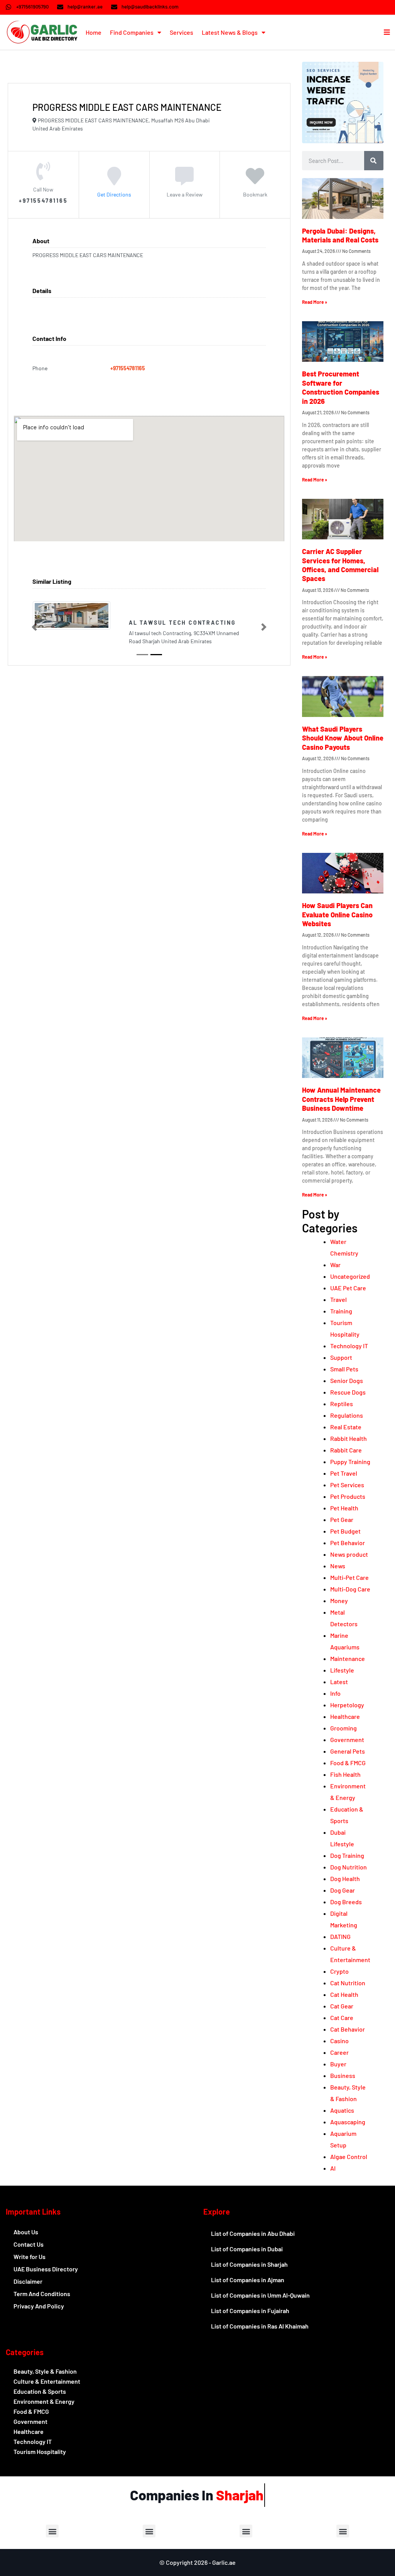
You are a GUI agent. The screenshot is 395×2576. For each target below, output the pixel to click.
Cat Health (344, 1994)
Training (341, 1311)
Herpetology (347, 1705)
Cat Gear (342, 2006)
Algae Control (349, 2157)
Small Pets (344, 1369)
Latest (339, 1682)
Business (343, 2075)
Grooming (344, 1728)
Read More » (315, 302)
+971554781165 (128, 368)
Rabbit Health (349, 1438)
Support (341, 1357)
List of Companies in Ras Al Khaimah (260, 2326)
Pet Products (348, 1496)
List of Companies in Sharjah (249, 2264)
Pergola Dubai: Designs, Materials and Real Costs (340, 235)
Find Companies (132, 32)
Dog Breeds (346, 1902)
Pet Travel (344, 1473)
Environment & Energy (44, 2401)
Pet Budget (345, 1531)
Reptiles (342, 1404)
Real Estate (346, 1427)
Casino (339, 2041)
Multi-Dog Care (350, 1589)
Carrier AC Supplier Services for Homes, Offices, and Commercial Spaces (340, 565)
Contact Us (29, 2244)
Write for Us (30, 2257)
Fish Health (345, 1774)
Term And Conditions (42, 2294)
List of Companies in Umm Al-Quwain (260, 2295)
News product (349, 1554)
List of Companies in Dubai (247, 2249)
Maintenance (348, 1658)
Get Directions (114, 194)
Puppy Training (350, 1462)
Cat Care (342, 2018)
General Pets (348, 1751)
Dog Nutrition (349, 1867)
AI (333, 2168)
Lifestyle (342, 1670)
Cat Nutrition (348, 1983)
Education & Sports (40, 2391)
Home (94, 32)
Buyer (338, 2064)
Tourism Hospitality (40, 2451)
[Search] (374, 161)
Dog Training (347, 1855)
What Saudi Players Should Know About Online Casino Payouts (343, 738)
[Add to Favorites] (255, 181)
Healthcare (345, 1716)
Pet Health (344, 1508)
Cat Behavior (348, 2029)
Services (181, 32)
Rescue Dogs (348, 1392)
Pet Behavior (348, 1543)
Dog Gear (343, 1890)
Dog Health (345, 1879)
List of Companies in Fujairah (250, 2311)
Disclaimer (28, 2281)
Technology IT (349, 1346)
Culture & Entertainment (47, 2381)
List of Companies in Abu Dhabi (253, 2233)
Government (347, 1740)
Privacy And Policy (39, 2306)
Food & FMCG (348, 1763)
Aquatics (342, 2110)
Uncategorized (350, 1276)
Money (339, 1601)
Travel (338, 1299)
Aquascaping (348, 2122)
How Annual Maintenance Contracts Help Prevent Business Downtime (341, 1099)
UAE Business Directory (46, 2269)
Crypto (339, 1971)
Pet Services (347, 1485)
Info (335, 1693)
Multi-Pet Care (349, 1577)
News (338, 1566)
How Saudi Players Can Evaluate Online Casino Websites (337, 914)
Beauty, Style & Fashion (45, 2371)
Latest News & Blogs (230, 32)
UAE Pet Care (348, 1288)
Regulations (347, 1415)
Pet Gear (342, 1519)
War (335, 1265)
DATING (340, 1936)
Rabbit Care (346, 1450)
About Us (26, 2232)
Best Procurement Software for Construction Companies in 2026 (341, 387)
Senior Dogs (347, 1380)
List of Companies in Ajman (248, 2280)
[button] (34, 627)
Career (339, 2052)
